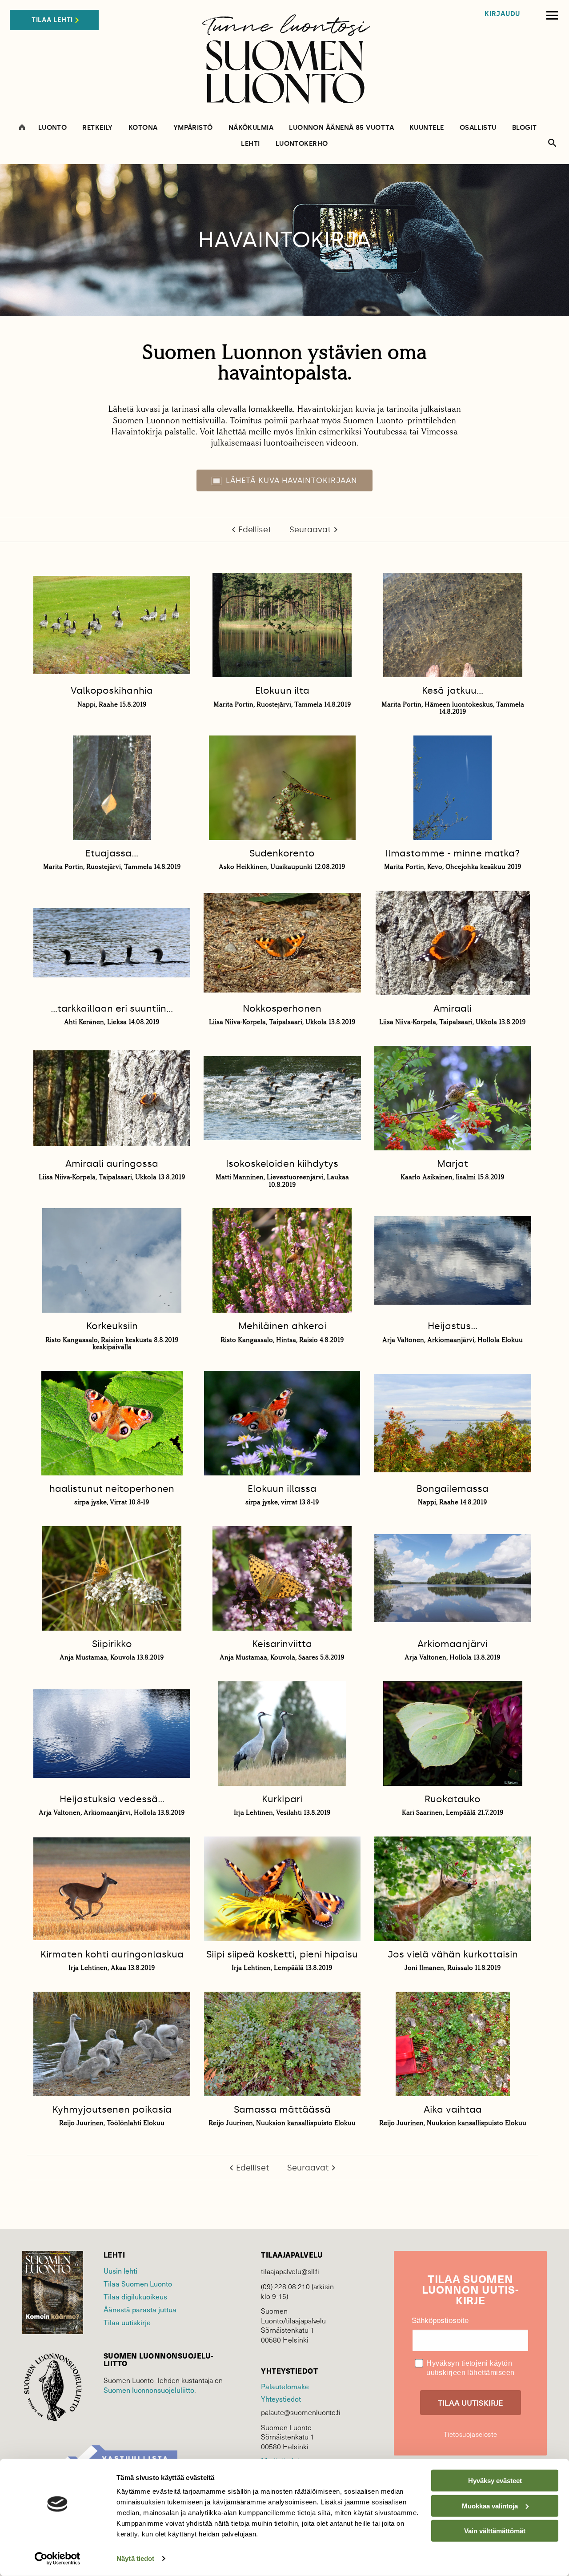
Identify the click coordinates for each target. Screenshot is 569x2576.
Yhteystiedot (281, 2399)
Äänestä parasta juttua (140, 2309)
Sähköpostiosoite (440, 2321)
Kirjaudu (502, 14)
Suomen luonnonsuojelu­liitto (149, 2390)
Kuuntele (427, 128)
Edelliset (255, 530)
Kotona (143, 128)
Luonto (53, 128)
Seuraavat (310, 530)
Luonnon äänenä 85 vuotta (341, 128)
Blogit (525, 128)
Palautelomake (285, 2386)
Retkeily (98, 128)
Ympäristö (193, 128)
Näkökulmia (251, 128)
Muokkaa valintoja (490, 2506)
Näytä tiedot (135, 2558)
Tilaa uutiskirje (127, 2322)
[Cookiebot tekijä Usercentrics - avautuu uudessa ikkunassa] (58, 2559)
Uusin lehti (120, 2271)
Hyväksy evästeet (495, 2481)
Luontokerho (302, 144)
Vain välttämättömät (495, 2531)
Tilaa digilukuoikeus (135, 2296)
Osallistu (478, 128)
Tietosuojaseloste (470, 2434)
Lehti (250, 144)
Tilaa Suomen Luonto (138, 2283)
